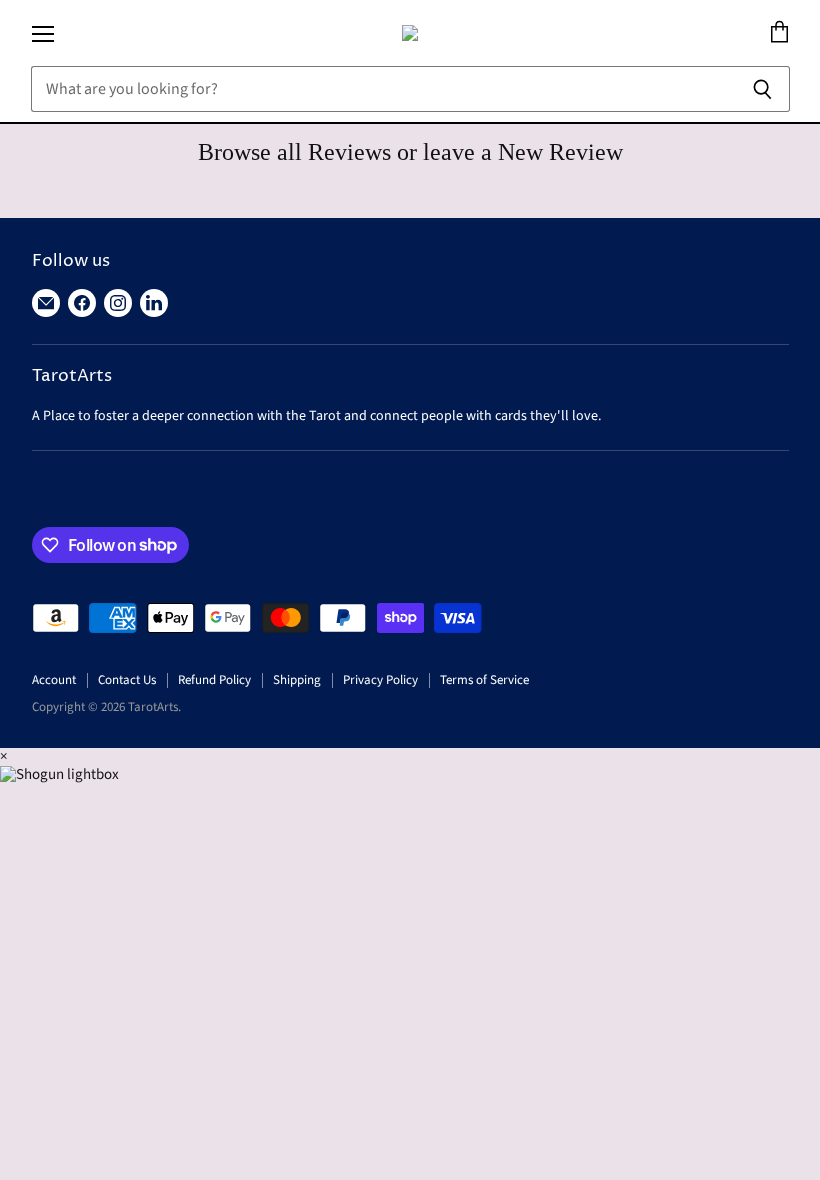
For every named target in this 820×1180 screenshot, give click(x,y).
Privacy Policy (380, 680)
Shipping (297, 680)
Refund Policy (214, 680)
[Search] (763, 89)
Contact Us (127, 680)
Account (54, 680)
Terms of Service (484, 680)
